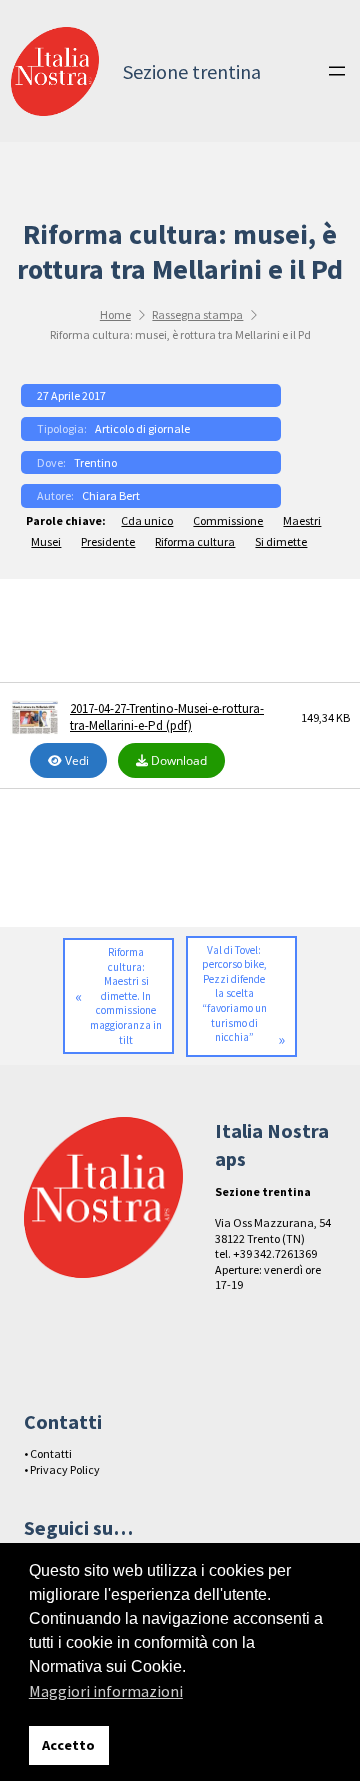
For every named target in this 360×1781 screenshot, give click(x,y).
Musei (46, 541)
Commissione (228, 520)
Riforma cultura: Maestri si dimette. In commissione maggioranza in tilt (126, 995)
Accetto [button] (68, 1745)
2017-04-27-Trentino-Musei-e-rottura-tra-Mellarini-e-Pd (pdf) (167, 717)
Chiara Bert (111, 495)
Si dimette (281, 541)
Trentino (95, 462)
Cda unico (147, 520)
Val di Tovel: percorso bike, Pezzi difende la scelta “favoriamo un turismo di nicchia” (234, 993)
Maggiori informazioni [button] (106, 1691)
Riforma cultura (195, 541)
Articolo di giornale (142, 428)
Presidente (108, 541)
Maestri (302, 520)
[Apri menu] (337, 71)
